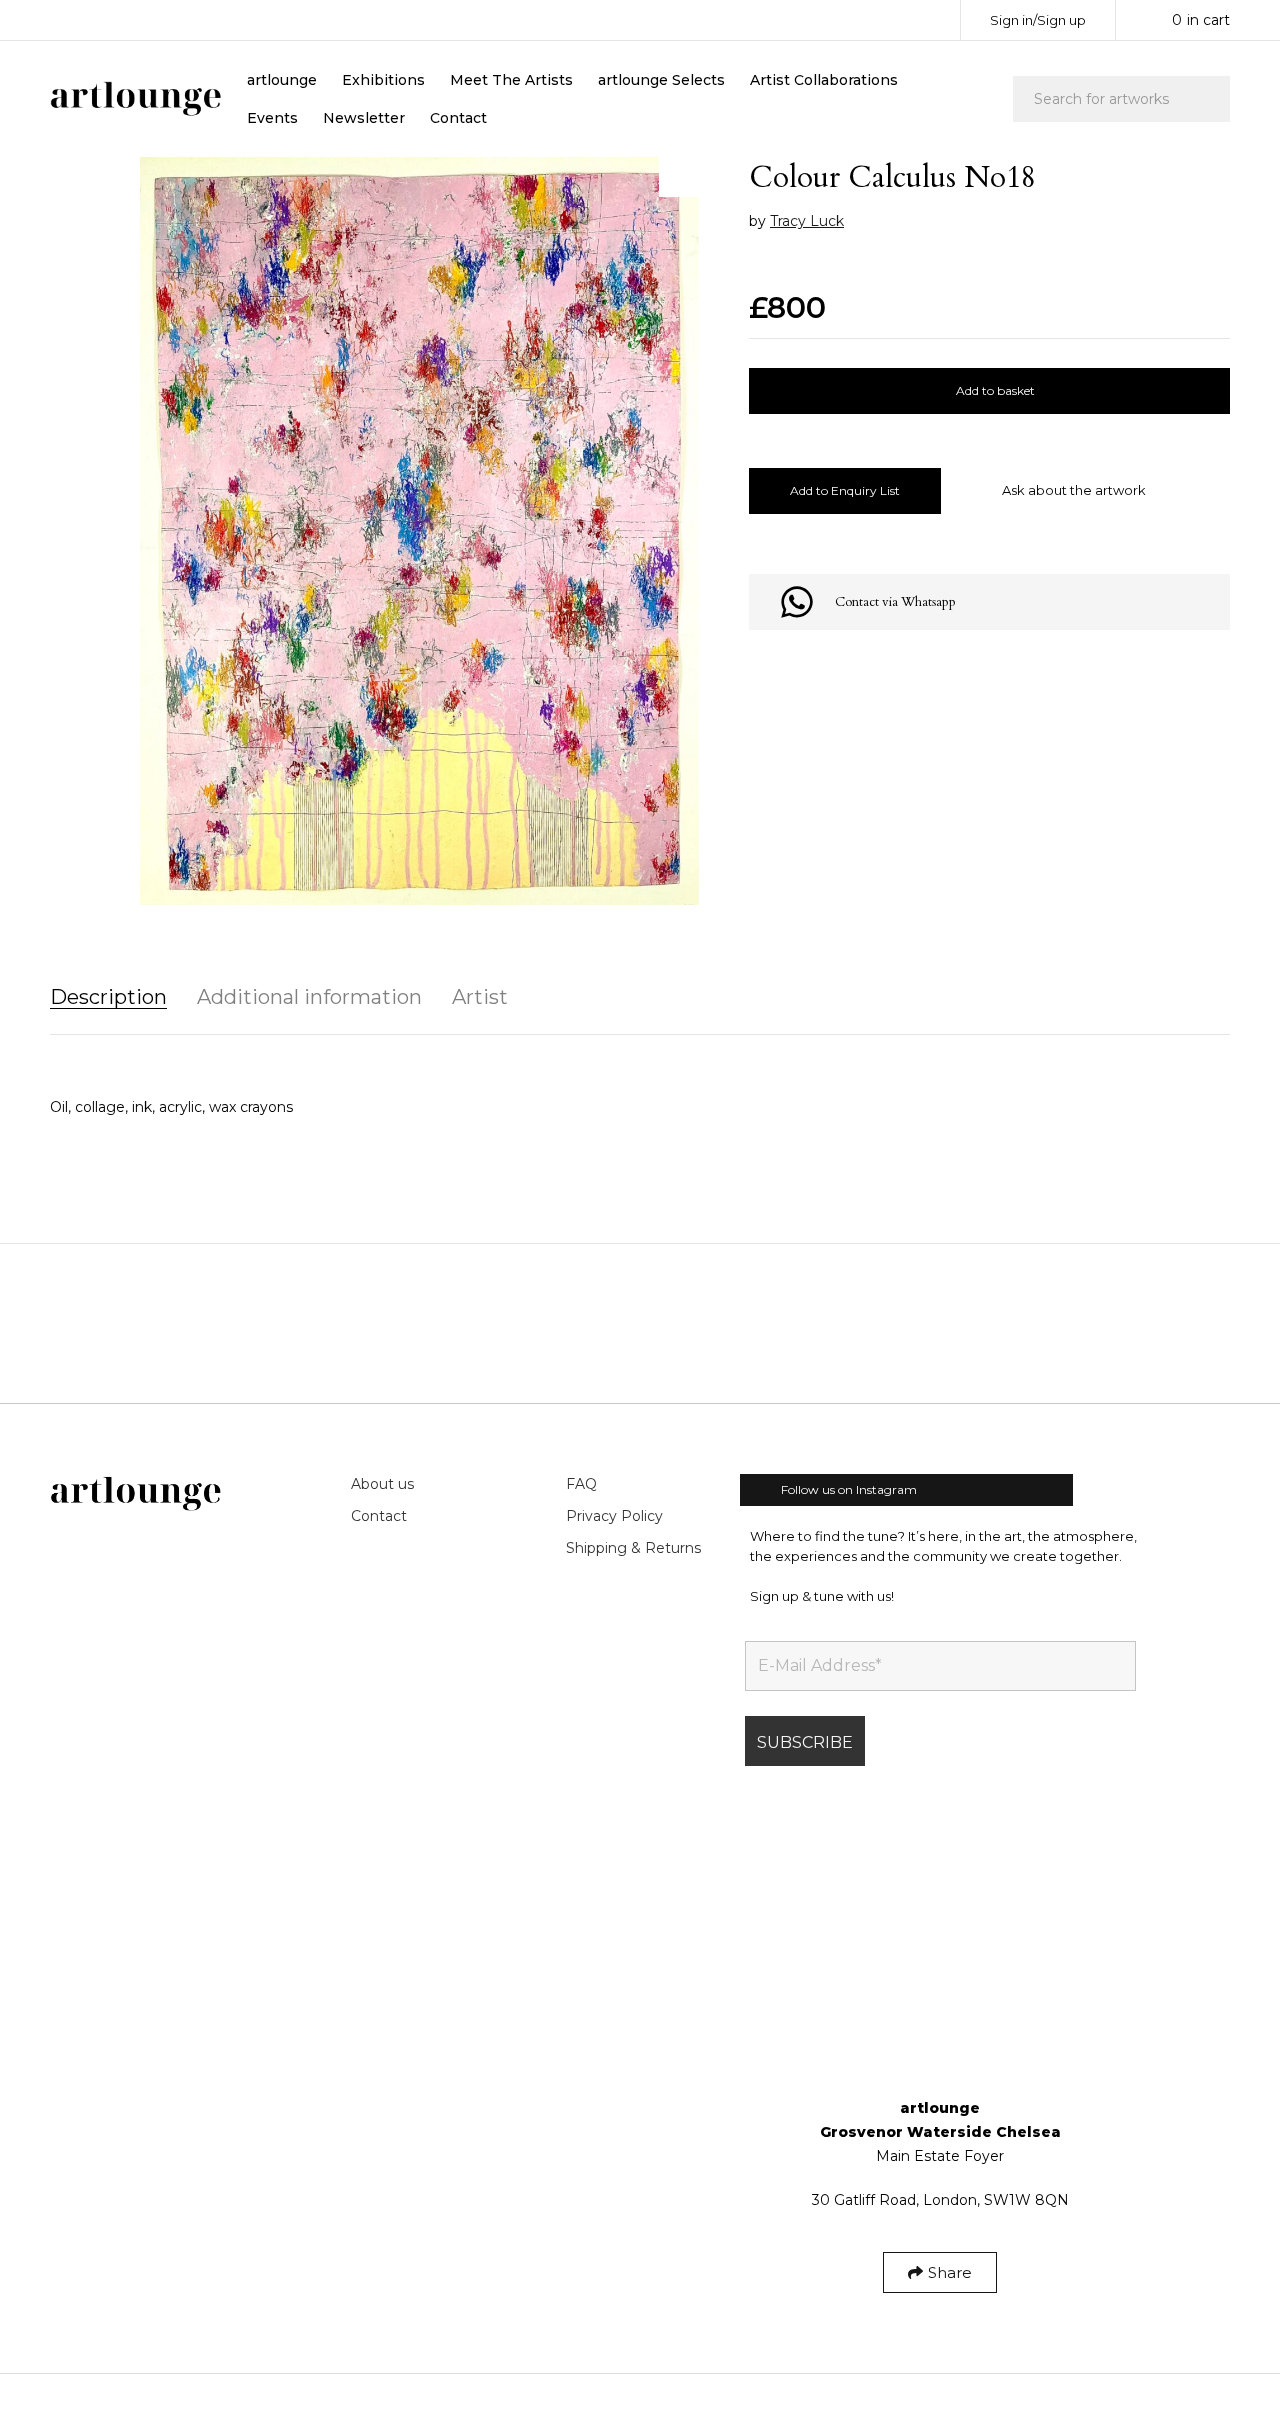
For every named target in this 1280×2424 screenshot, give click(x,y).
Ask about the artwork (1074, 490)
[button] (679, 177)
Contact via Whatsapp (895, 602)
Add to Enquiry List (845, 490)
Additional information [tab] (309, 997)
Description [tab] (108, 997)
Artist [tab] (480, 997)
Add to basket (995, 390)
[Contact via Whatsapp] (797, 602)
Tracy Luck (807, 221)
